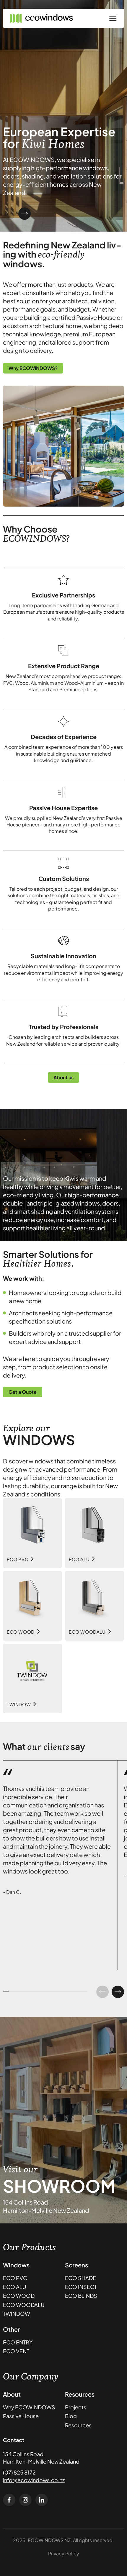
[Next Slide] (25, 214)
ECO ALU (15, 2287)
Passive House (21, 2416)
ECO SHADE (80, 2278)
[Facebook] (9, 2500)
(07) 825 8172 (19, 2472)
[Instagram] (25, 2500)
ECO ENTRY (18, 2342)
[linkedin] (42, 2500)
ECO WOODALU (24, 2305)
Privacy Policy (64, 2553)
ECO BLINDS (81, 2296)
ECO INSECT (81, 2287)
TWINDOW (17, 2314)
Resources (78, 2425)
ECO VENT (16, 2351)
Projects (76, 2407)
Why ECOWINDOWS (29, 2407)
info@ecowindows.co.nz (34, 2480)
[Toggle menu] (113, 18)
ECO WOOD (19, 2296)
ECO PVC (15, 2278)
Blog (71, 2416)
